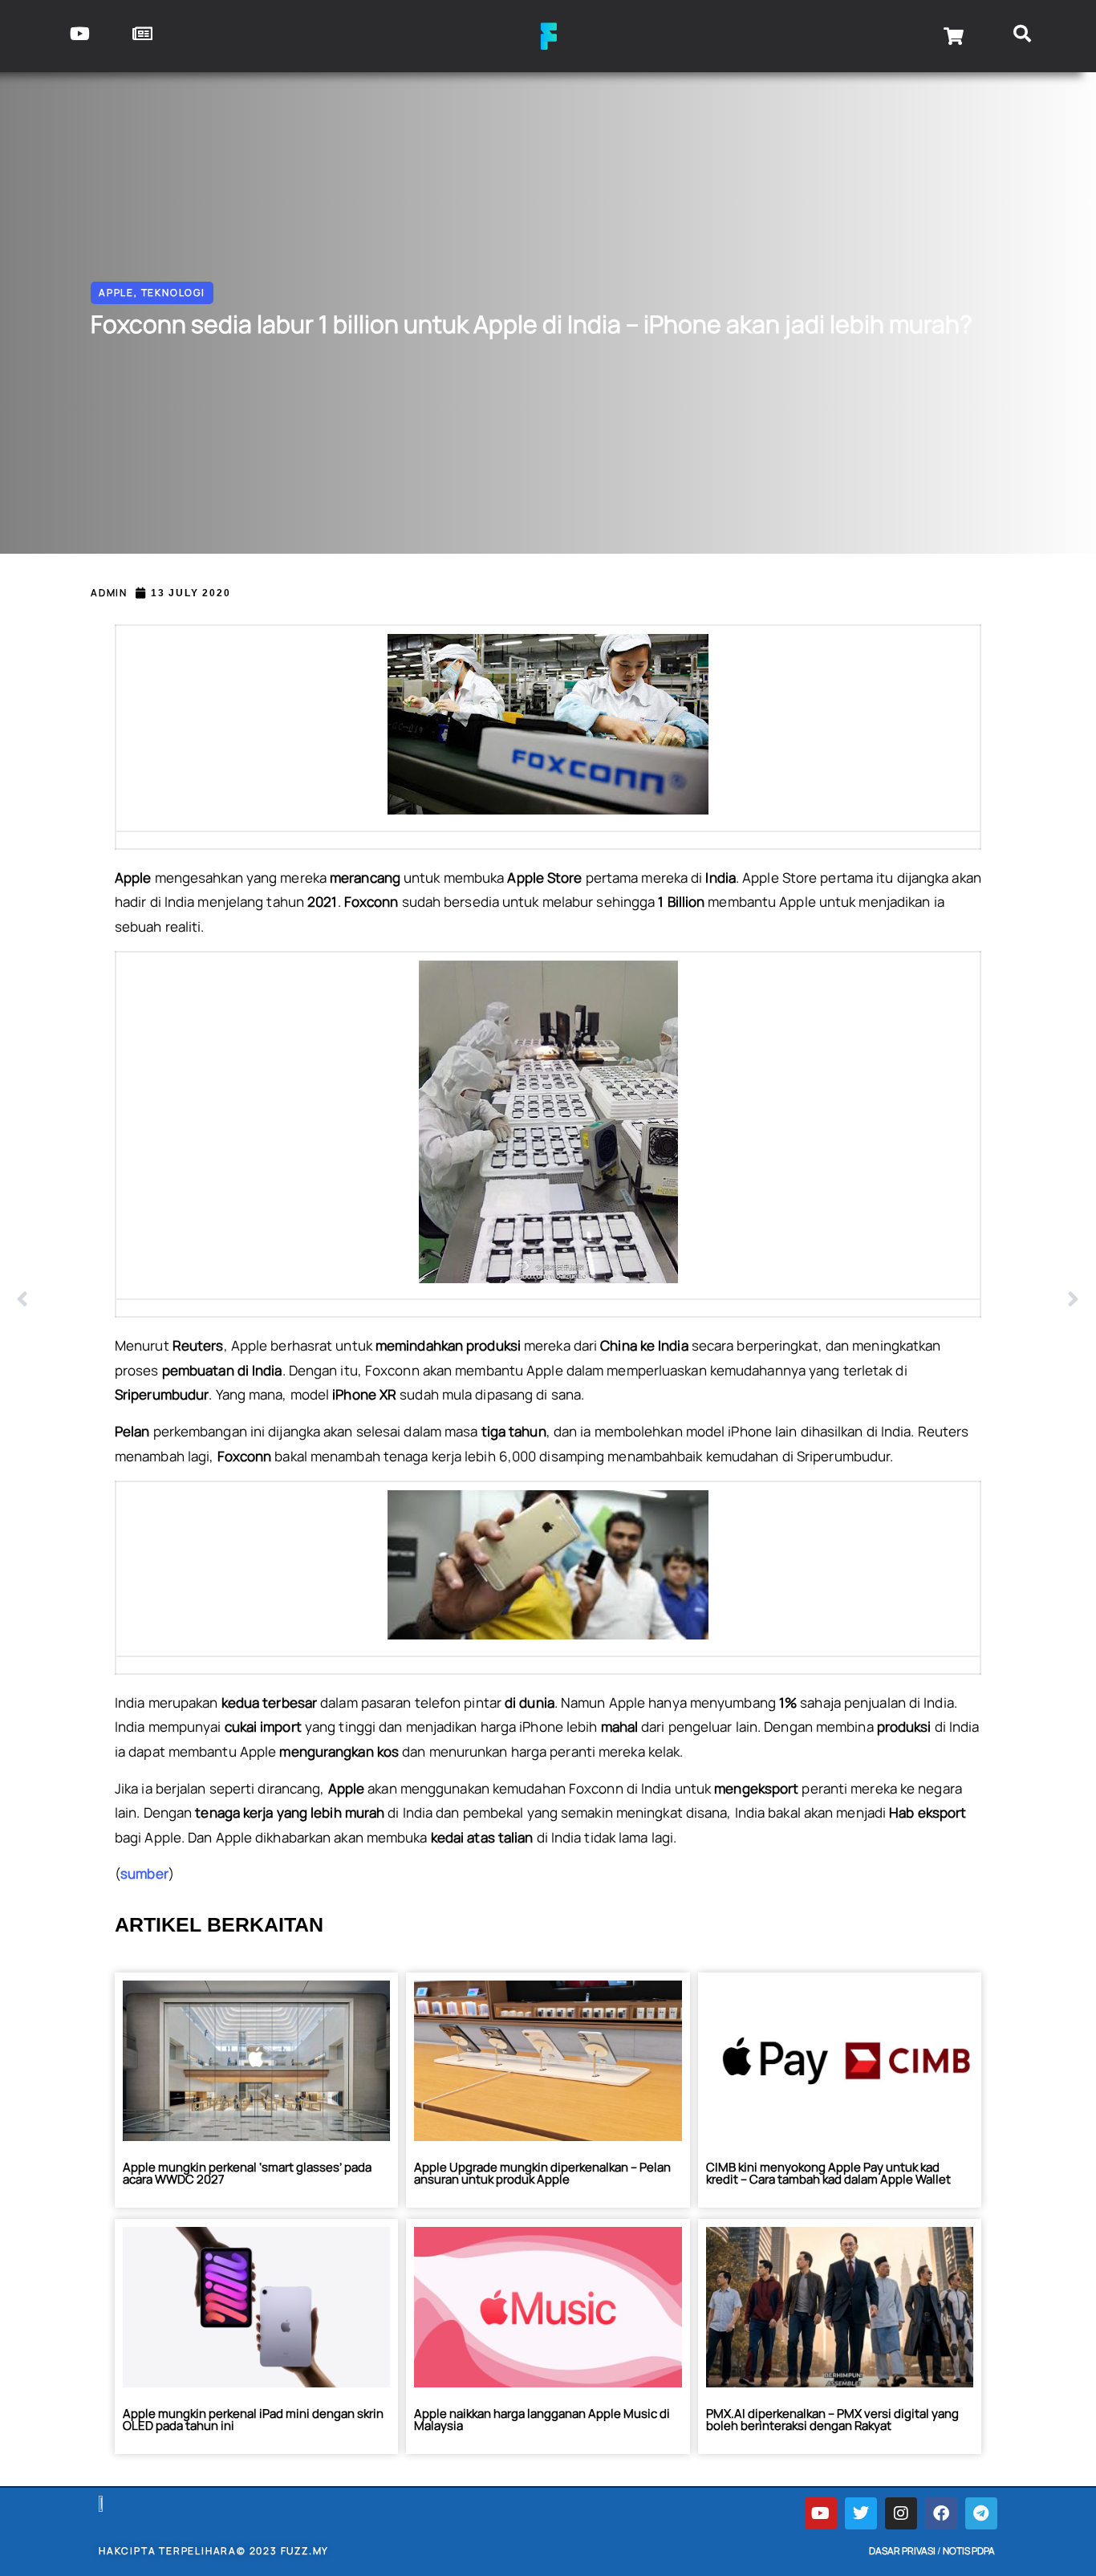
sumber (144, 1873)
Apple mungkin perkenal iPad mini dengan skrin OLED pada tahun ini (253, 2420)
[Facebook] (941, 2513)
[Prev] (282, 1300)
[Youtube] (821, 2513)
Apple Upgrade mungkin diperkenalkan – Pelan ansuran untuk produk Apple (542, 2173)
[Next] (814, 1300)
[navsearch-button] (1023, 36)
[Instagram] (901, 2513)
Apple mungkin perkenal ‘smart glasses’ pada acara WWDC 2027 (247, 2173)
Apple (116, 293)
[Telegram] (981, 2513)
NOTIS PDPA (969, 2551)
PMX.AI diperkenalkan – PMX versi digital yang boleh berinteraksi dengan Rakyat (832, 2420)
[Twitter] (861, 2513)
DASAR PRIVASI (902, 2551)
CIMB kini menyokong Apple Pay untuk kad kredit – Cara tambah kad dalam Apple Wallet (828, 2173)
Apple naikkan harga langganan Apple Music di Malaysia (542, 2420)
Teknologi (173, 293)
